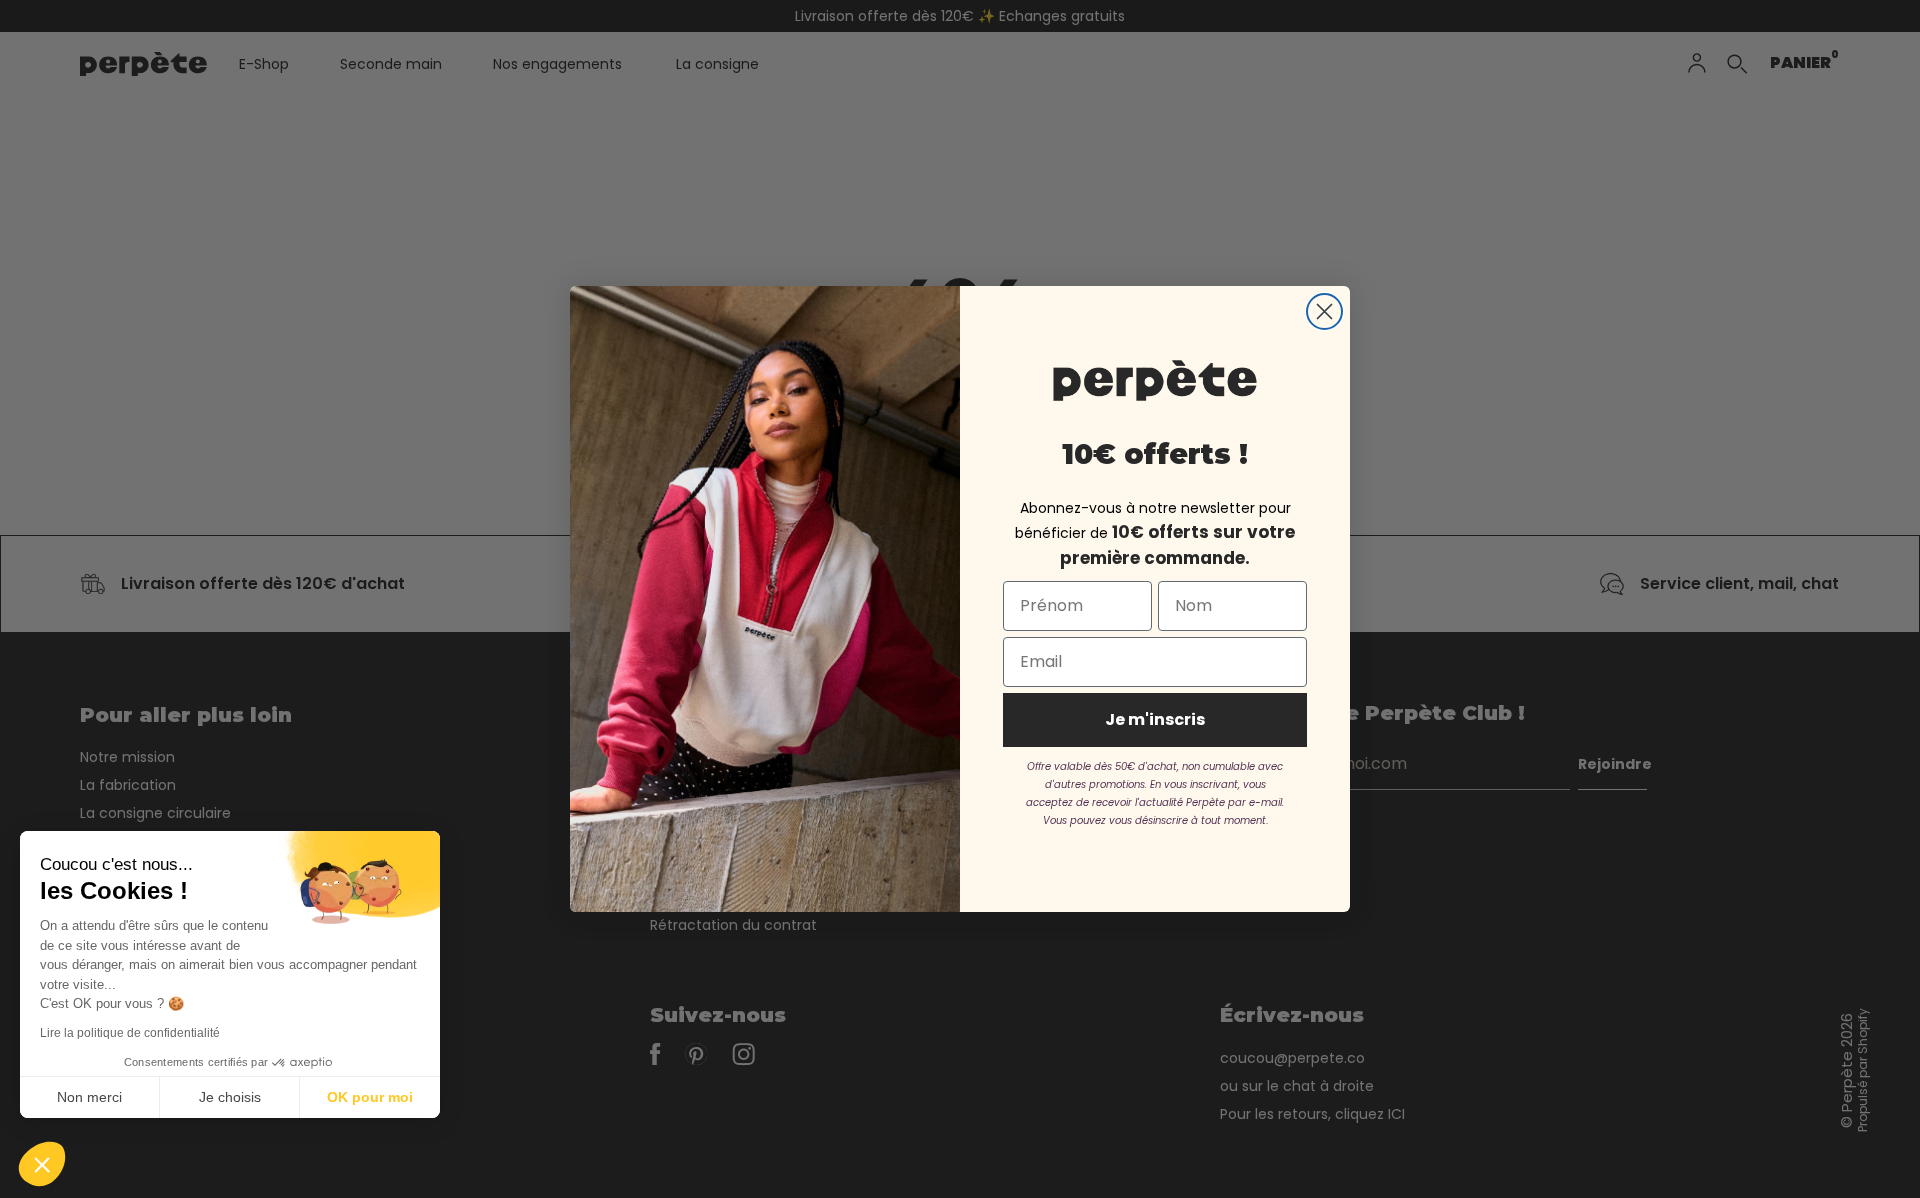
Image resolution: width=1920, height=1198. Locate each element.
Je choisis (230, 1097)
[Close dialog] (1324, 311)
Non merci (89, 1097)
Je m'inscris (1155, 719)
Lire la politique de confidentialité (130, 1033)
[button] (42, 1164)
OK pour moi (370, 1097)
